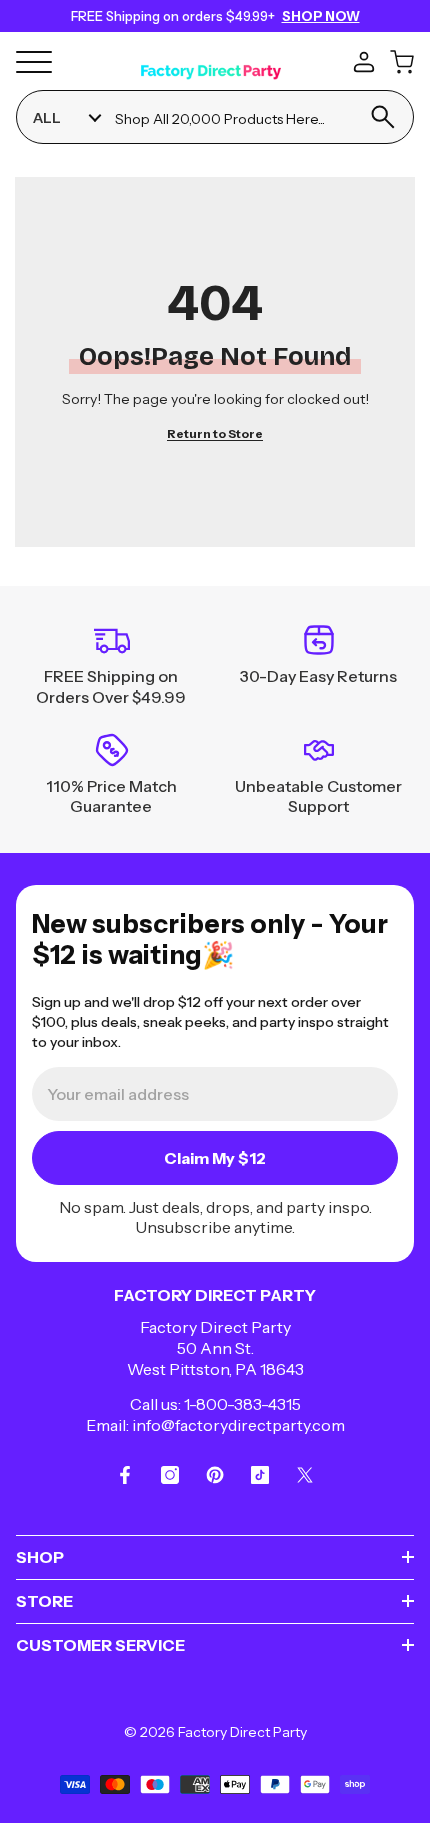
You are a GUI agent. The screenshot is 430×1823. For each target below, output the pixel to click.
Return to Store (215, 433)
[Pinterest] (215, 1475)
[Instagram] (170, 1475)
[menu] (34, 62)
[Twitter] (305, 1475)
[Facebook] (125, 1475)
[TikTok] (260, 1475)
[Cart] (402, 62)
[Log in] (364, 62)
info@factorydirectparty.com (238, 1425)
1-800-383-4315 (242, 1404)
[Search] (382, 117)
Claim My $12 (215, 1158)
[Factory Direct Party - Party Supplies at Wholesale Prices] (211, 60)
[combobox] (232, 117)
